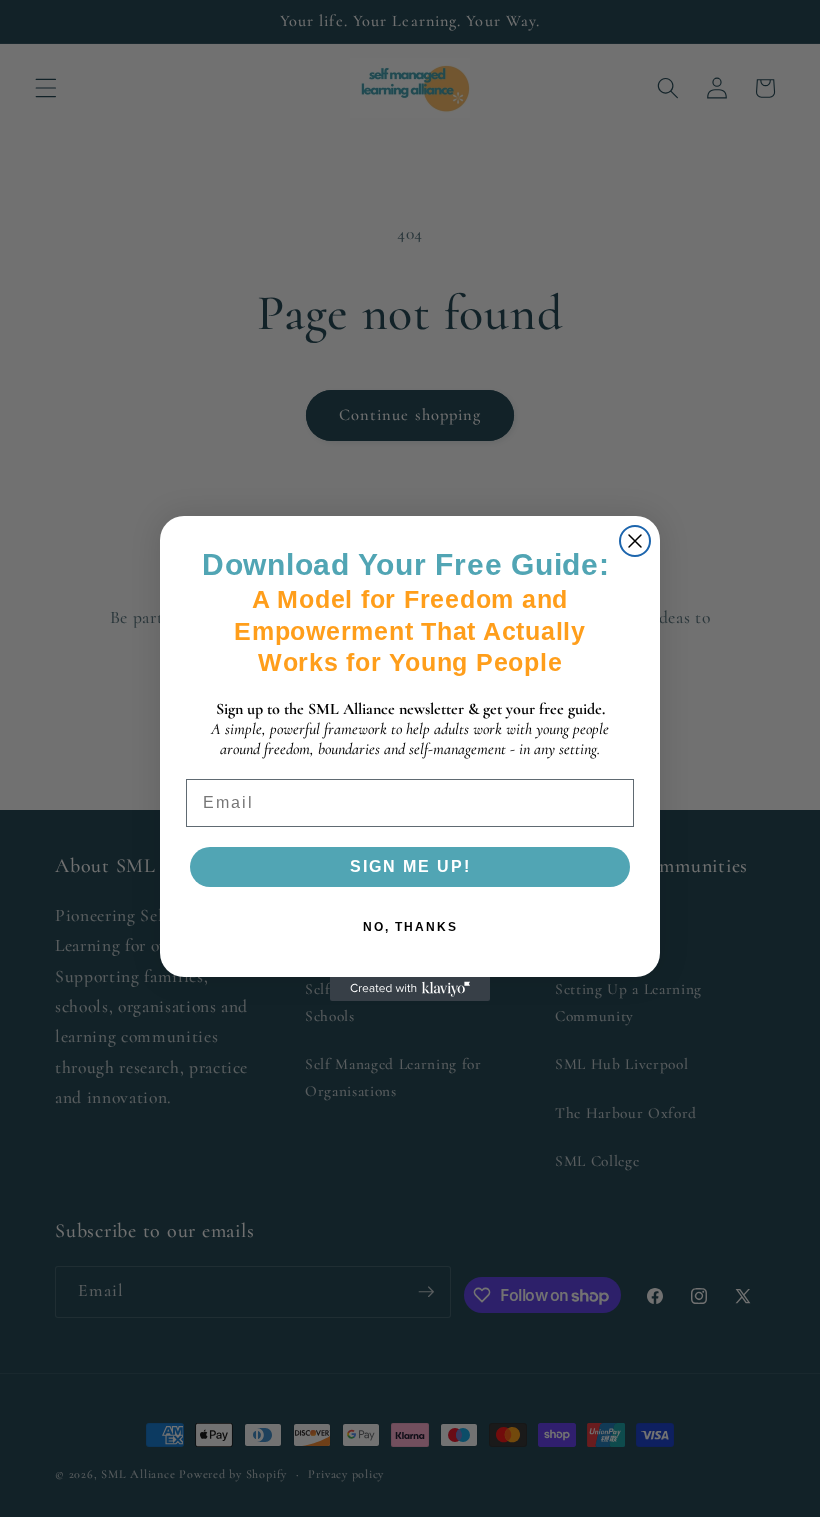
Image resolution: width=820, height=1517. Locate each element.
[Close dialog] (635, 541)
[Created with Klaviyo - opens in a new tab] (410, 989)
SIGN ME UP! (410, 866)
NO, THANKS (410, 927)
